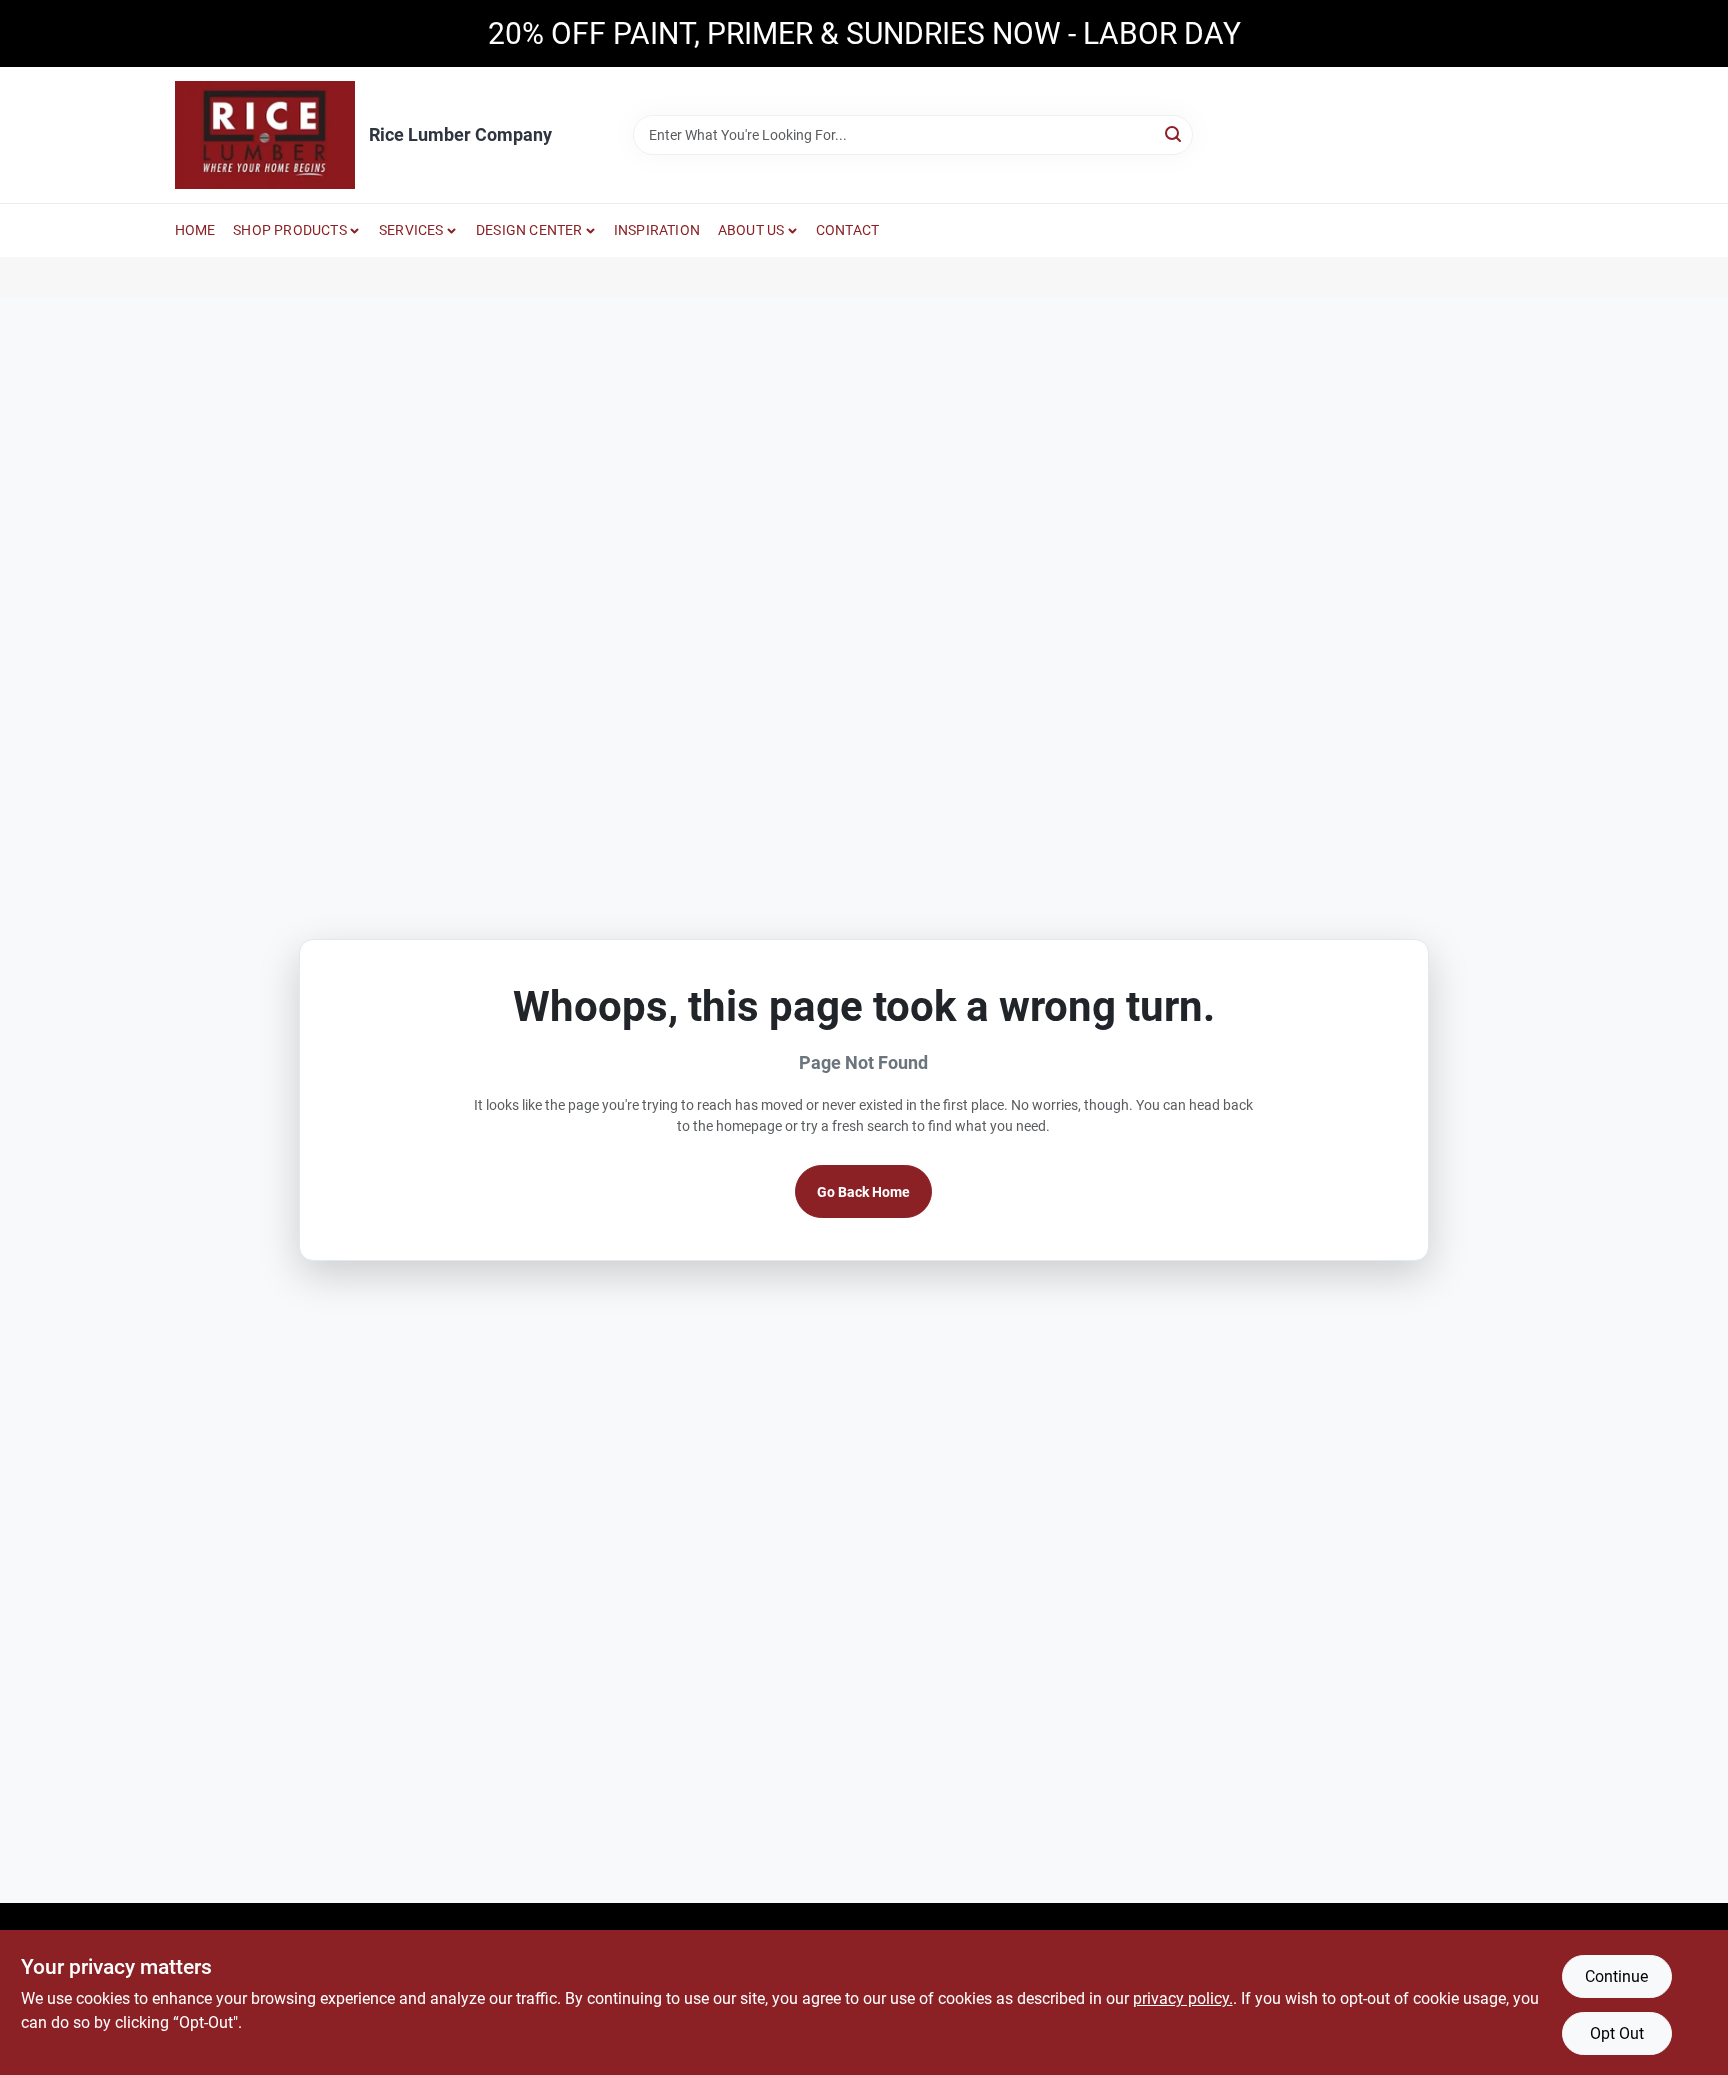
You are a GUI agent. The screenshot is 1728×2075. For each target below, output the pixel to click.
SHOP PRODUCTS (290, 230)
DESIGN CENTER (529, 230)
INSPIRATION (657, 230)
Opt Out (1617, 2033)
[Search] (1174, 133)
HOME (195, 230)
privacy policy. (1183, 1998)
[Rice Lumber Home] (265, 135)
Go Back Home (863, 1192)
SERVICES (411, 230)
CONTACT (847, 230)
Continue (1616, 1976)
